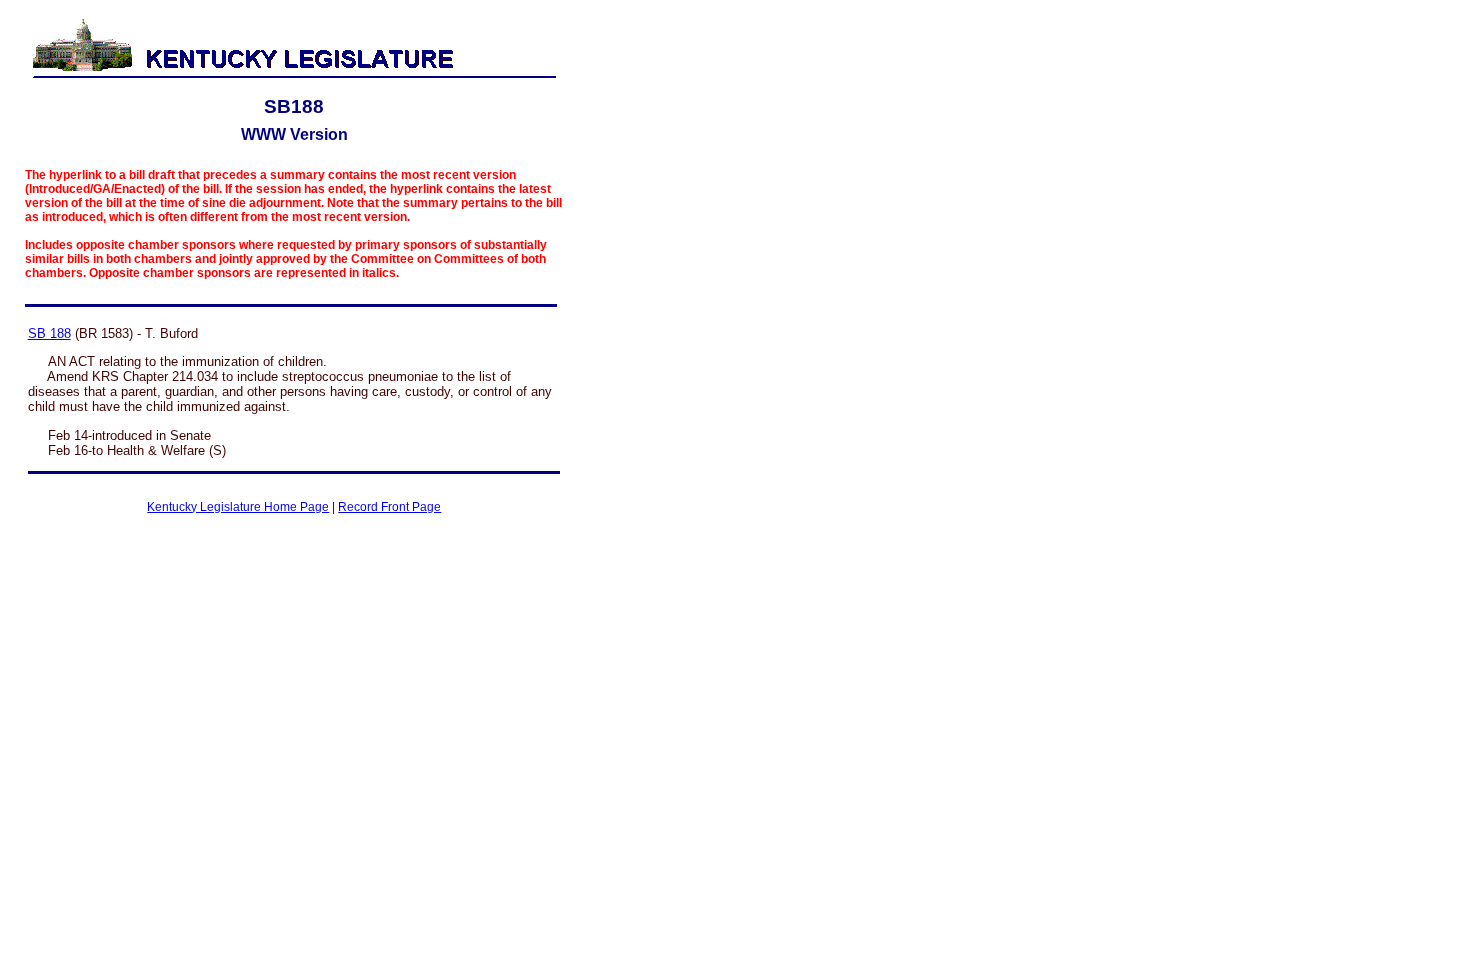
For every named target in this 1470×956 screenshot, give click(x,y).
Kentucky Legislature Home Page (238, 507)
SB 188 (49, 333)
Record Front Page (389, 507)
